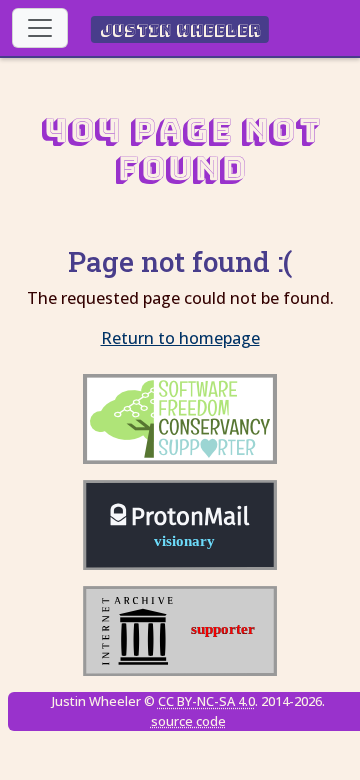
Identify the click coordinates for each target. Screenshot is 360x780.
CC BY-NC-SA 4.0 (206, 701)
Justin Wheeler (180, 29)
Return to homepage (180, 338)
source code (188, 721)
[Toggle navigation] (40, 28)
